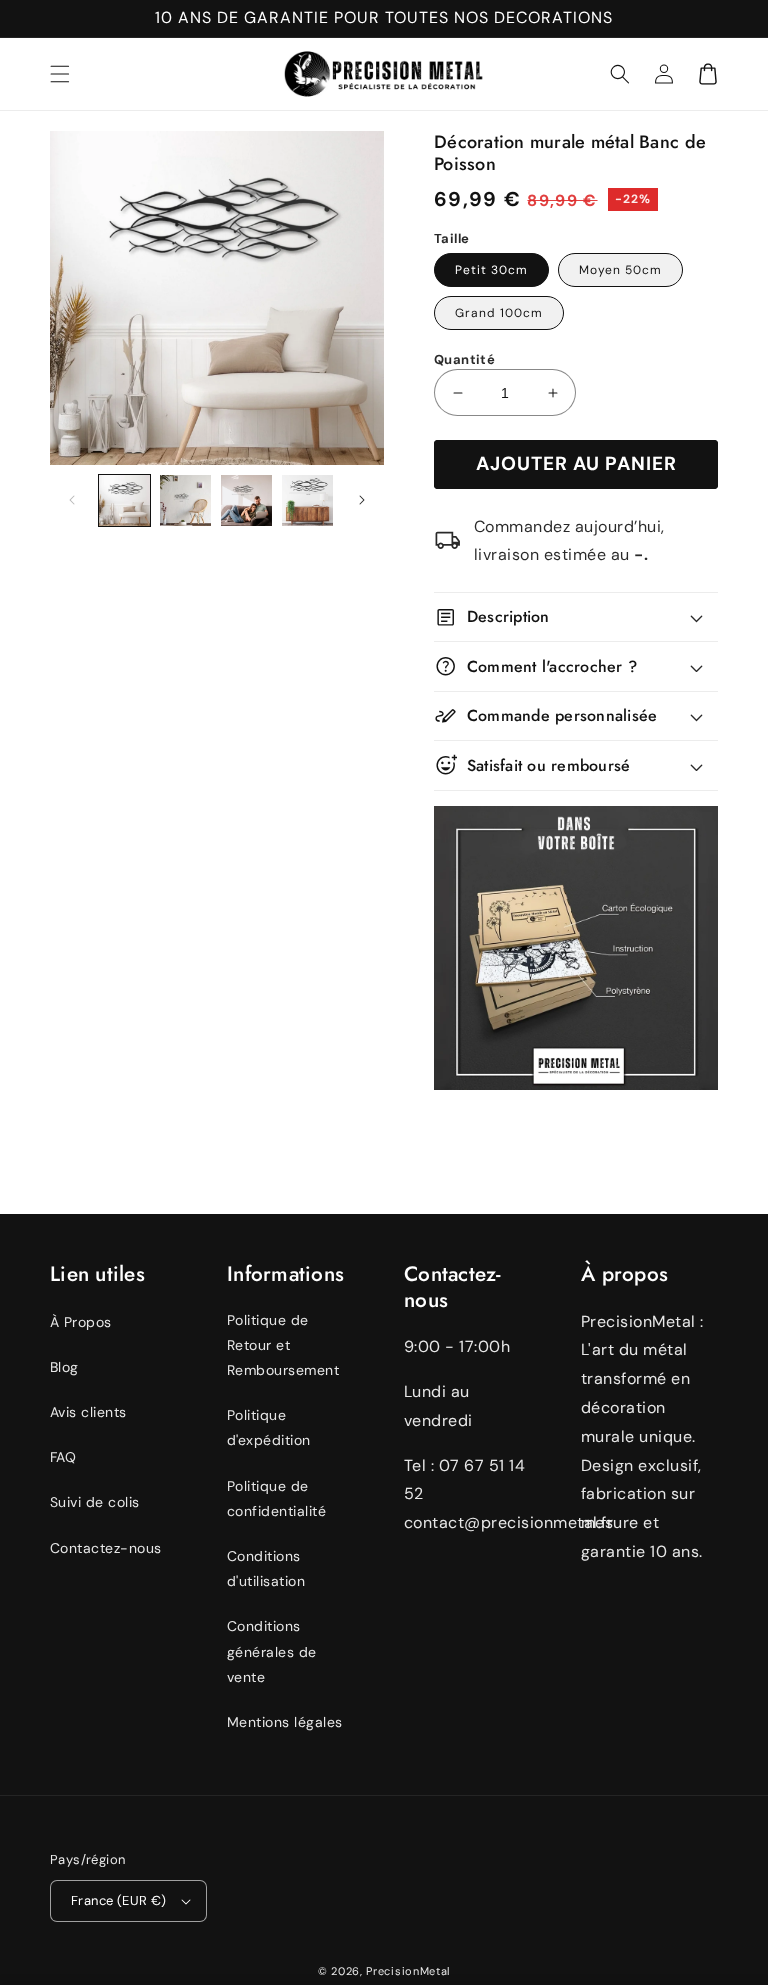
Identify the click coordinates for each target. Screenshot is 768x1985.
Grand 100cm (499, 313)
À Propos (81, 1322)
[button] (620, 74)
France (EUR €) (119, 1900)
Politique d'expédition (269, 1427)
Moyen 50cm (620, 270)
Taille (451, 238)
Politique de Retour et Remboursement (283, 1345)
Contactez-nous (106, 1548)
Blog (64, 1367)
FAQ (63, 1457)
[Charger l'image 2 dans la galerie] (185, 500)
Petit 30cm (491, 270)
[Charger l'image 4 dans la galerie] (307, 500)
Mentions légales (285, 1722)
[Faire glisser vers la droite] (362, 500)
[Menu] (60, 74)
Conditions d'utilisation (266, 1568)
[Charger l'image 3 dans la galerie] (246, 500)
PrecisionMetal (408, 1971)
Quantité (464, 359)
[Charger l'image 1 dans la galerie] (124, 500)
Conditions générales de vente (272, 1651)
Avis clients (88, 1412)
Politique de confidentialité (276, 1498)
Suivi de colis (95, 1502)
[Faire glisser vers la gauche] (72, 500)
